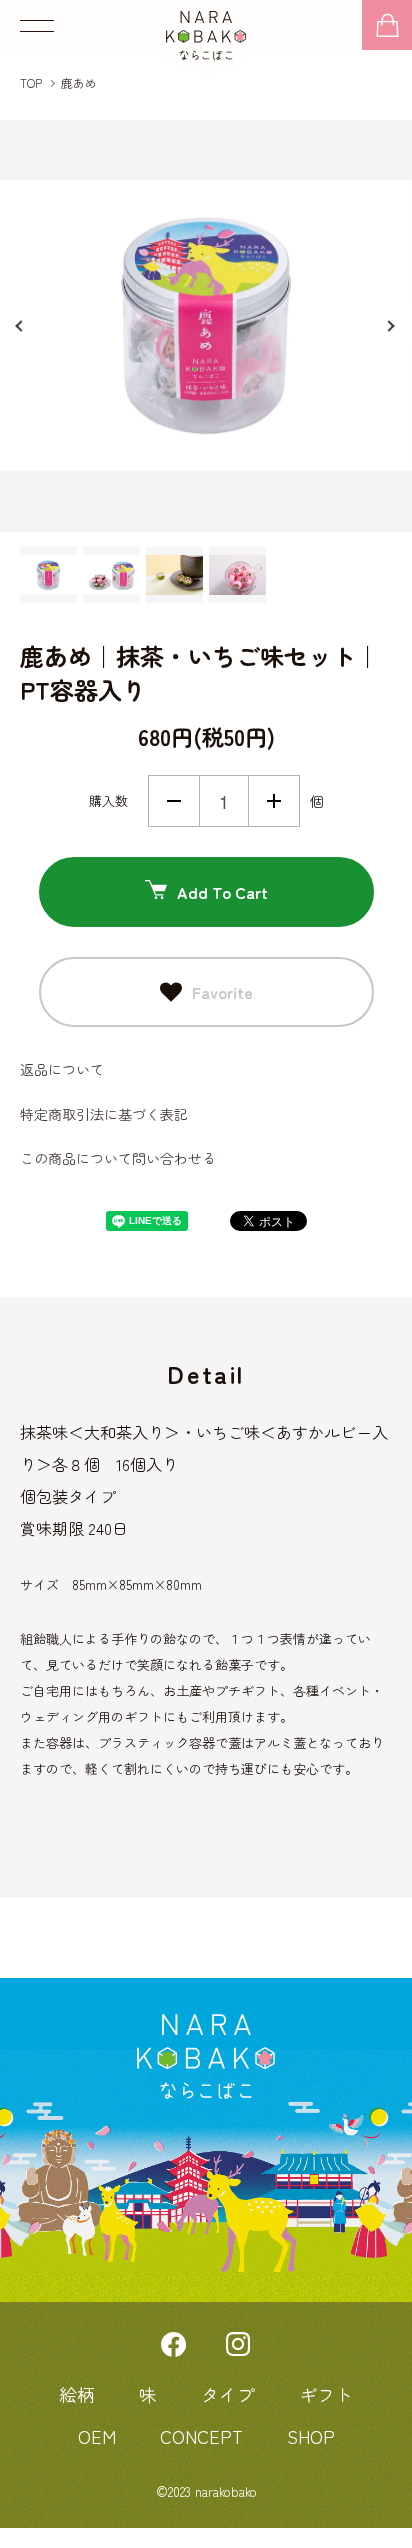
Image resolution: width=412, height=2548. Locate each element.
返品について (62, 1069)
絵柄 (77, 2394)
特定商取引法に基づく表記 (104, 1114)
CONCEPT (201, 2436)
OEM (97, 2436)
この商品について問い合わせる (118, 1158)
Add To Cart (222, 892)
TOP (31, 82)
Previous (20, 326)
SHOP (311, 2436)
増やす (274, 801)
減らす (174, 801)
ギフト (326, 2394)
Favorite (222, 992)
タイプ (228, 2394)
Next (392, 326)
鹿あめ (79, 82)
